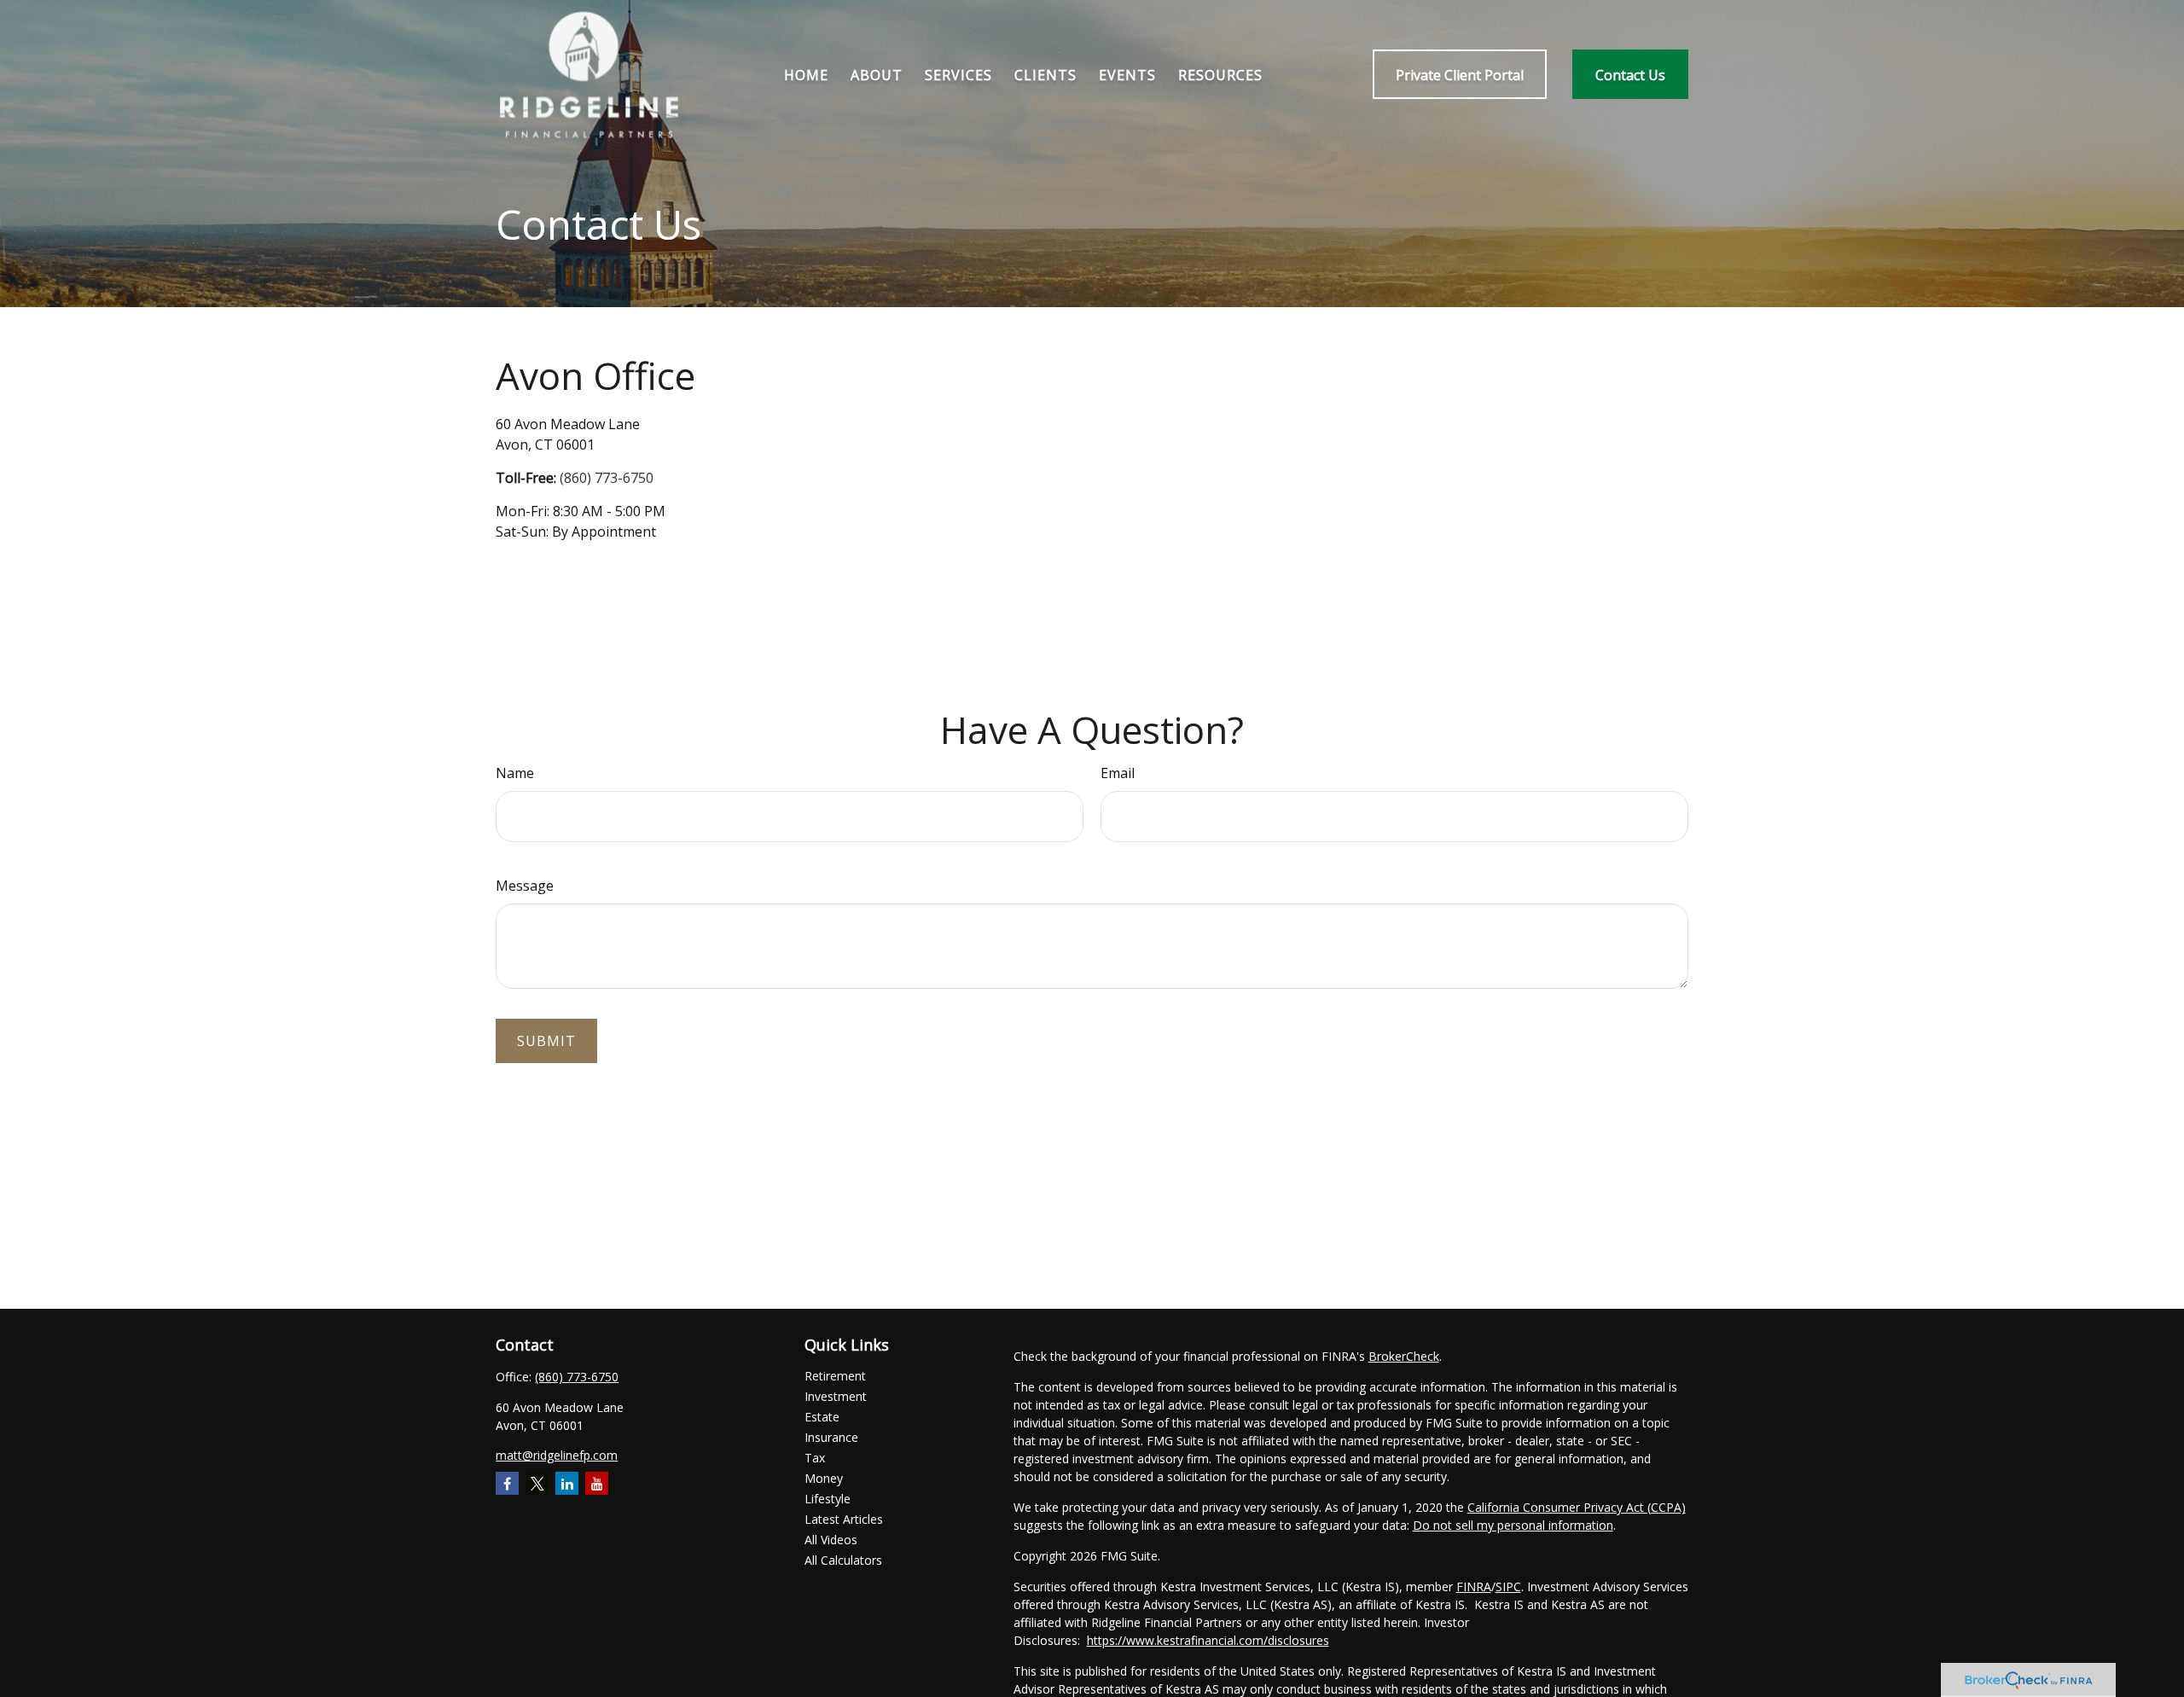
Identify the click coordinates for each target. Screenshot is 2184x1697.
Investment (836, 1396)
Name (515, 773)
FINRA (1474, 1587)
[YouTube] (597, 1483)
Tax (815, 1458)
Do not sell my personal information (1513, 1525)
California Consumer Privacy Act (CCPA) (1577, 1507)
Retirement (835, 1376)
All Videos (831, 1540)
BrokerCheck (1404, 1356)
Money (824, 1478)
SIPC (1508, 1587)
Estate (822, 1417)
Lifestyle (828, 1499)
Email (1118, 773)
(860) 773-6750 (607, 478)
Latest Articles (844, 1519)
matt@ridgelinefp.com (557, 1455)
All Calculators (843, 1560)
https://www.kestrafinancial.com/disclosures (1208, 1640)
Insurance (831, 1437)
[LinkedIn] (567, 1483)
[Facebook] (507, 1483)
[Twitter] (537, 1483)
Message (525, 886)
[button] (806, 74)
